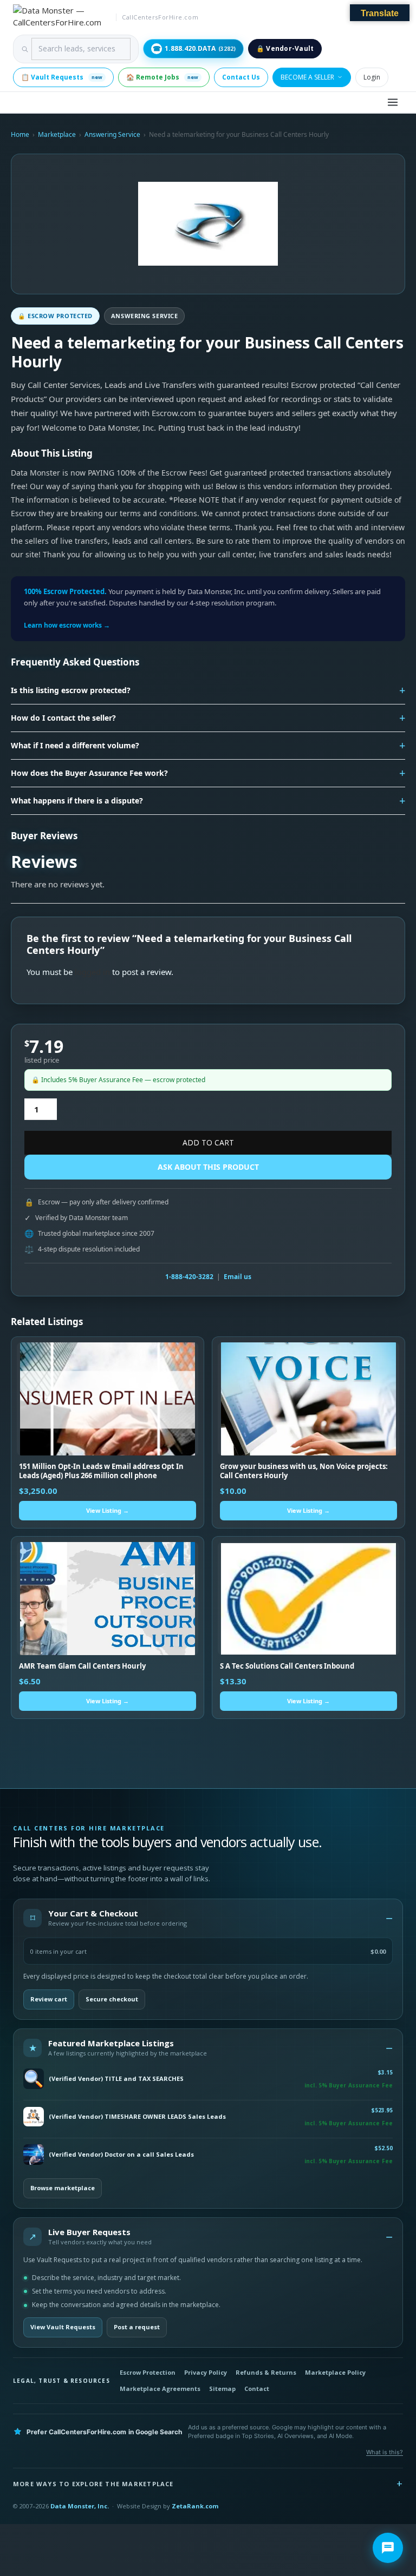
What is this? (385, 2452)
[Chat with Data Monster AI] (388, 2548)
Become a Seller (307, 77)
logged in (92, 972)
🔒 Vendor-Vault (285, 48)
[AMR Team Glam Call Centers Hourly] (108, 1599)
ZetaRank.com (195, 2506)
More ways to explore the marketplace (93, 2484)
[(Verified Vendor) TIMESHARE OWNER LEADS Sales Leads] (34, 2117)
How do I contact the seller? (63, 718)
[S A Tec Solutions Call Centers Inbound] (308, 1599)
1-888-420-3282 (189, 1277)
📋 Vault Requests (62, 77)
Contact (257, 2389)
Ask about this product (208, 1167)
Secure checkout (112, 1999)
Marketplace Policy (335, 2372)
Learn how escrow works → (67, 625)
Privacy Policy (206, 2372)
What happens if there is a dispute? (77, 801)
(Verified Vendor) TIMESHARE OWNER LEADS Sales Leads (137, 2117)
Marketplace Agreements (160, 2389)
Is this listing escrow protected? (71, 690)
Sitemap (222, 2389)
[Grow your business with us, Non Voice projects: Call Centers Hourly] (308, 1399)
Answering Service (112, 134)
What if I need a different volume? (75, 745)
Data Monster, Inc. (80, 2506)
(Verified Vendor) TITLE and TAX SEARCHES (116, 2079)
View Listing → (108, 1510)
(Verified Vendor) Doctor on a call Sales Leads (121, 2155)
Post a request (137, 2327)
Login (372, 77)
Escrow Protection (148, 2372)
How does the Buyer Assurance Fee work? (89, 773)
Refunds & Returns (266, 2372)
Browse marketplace (63, 2188)
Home (20, 134)
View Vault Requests (63, 2327)
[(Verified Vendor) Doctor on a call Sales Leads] (34, 2155)
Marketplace (57, 134)
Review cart (49, 1999)
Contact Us (241, 77)
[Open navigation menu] (393, 102)
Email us (238, 1277)
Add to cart (208, 1142)
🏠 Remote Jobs (162, 77)
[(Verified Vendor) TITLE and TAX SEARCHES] (34, 2079)
